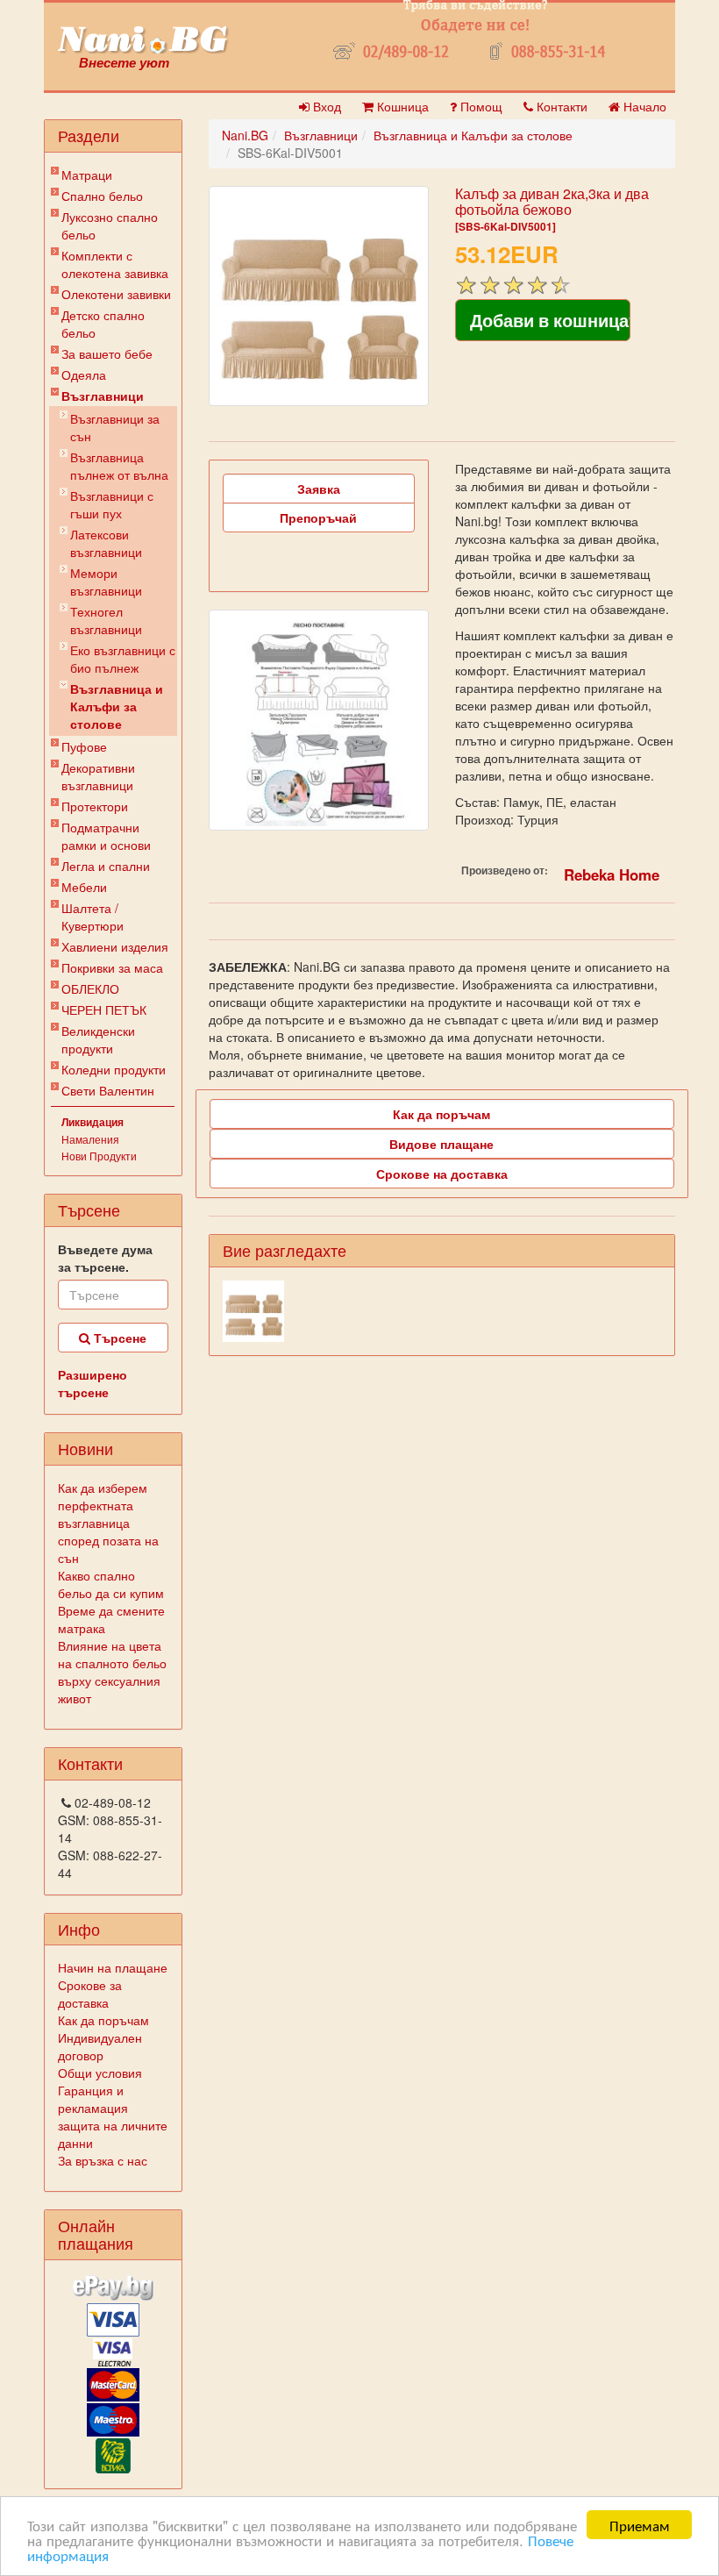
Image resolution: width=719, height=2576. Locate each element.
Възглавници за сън (115, 427)
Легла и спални (106, 866)
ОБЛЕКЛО (90, 988)
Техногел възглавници (106, 620)
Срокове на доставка (442, 1174)
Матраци (87, 175)
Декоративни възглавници (98, 776)
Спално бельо (102, 196)
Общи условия (100, 2073)
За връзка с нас (103, 2160)
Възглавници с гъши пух (112, 504)
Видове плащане (441, 1144)
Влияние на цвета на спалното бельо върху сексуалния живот (112, 1672)
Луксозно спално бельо (110, 225)
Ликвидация (93, 1122)
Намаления (90, 1139)
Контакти (560, 106)
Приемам (640, 2525)
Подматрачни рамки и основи (106, 836)
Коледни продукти (114, 1069)
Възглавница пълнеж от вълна (119, 466)
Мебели (84, 887)
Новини (85, 1448)
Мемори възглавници (106, 582)
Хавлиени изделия (115, 946)
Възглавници (103, 396)
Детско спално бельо (103, 324)
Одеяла (84, 375)
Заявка (319, 489)
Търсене (118, 1338)
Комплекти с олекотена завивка (115, 264)
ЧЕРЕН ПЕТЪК (104, 1010)
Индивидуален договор (100, 2046)
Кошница (401, 106)
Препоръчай (318, 517)
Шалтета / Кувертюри (93, 917)
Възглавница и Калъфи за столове (117, 706)
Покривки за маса (112, 967)
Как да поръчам (103, 2020)
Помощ (480, 106)
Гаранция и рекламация (93, 2099)
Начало (643, 106)
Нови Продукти (99, 1156)
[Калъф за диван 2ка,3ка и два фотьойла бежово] (319, 296)
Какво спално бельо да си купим (111, 1584)
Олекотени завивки (116, 294)
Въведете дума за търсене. (105, 1258)
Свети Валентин (108, 1090)
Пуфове (84, 746)
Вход (325, 106)
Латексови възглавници (106, 543)
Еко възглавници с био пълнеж (123, 659)
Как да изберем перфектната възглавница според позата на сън (108, 1523)
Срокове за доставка (90, 1994)
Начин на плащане (113, 1967)
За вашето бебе (107, 353)
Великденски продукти (98, 1039)
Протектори (95, 806)
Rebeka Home (612, 874)
